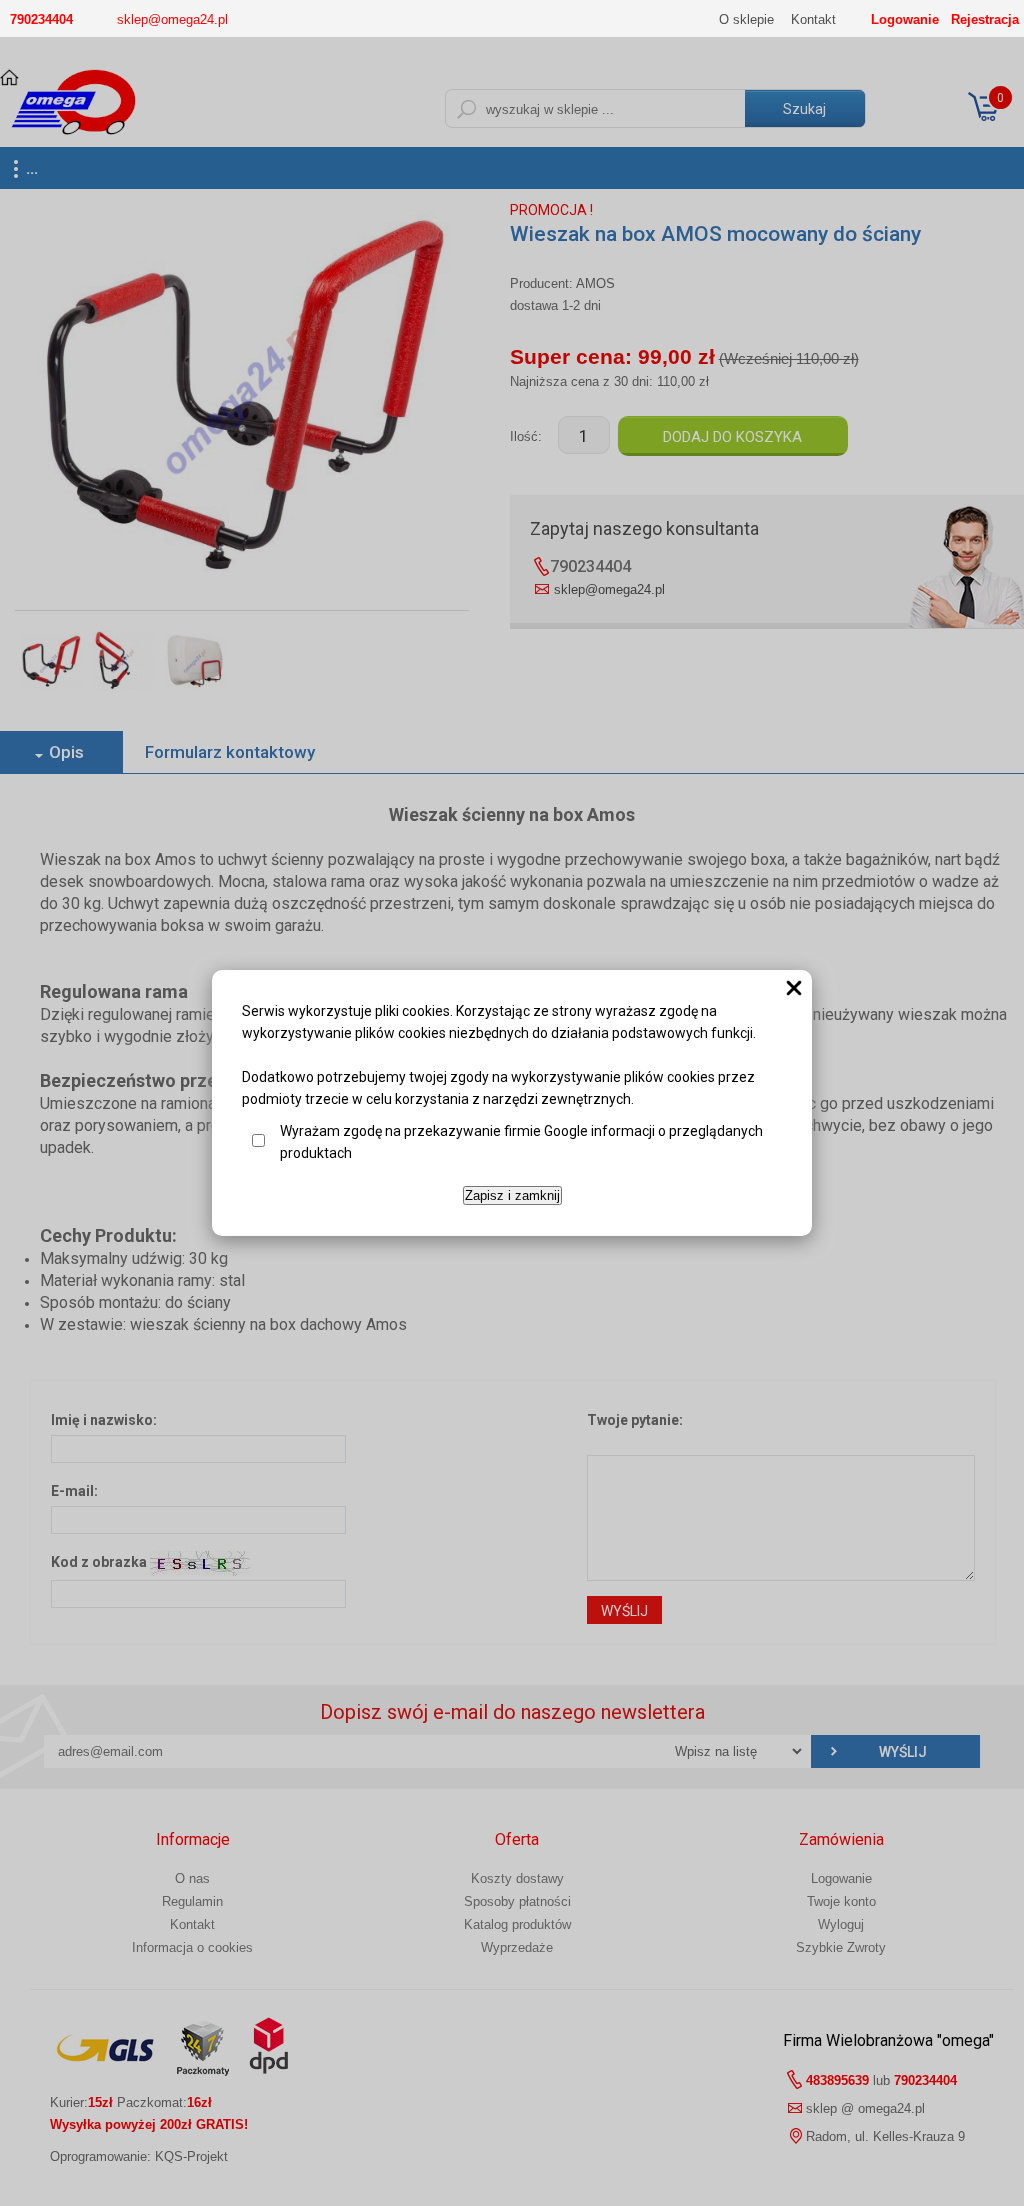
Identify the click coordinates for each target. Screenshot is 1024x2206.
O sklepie (746, 19)
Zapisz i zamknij (512, 1195)
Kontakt (813, 19)
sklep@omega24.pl (172, 19)
